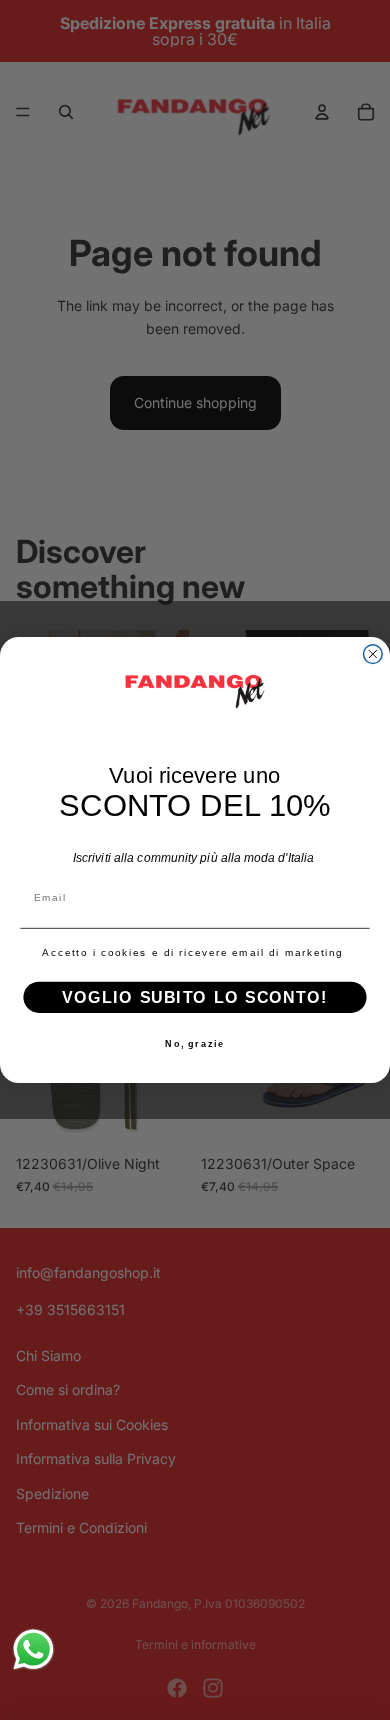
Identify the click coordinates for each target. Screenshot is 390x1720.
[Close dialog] (372, 654)
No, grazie (195, 1044)
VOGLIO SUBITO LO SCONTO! (194, 997)
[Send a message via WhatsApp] (33, 1649)
